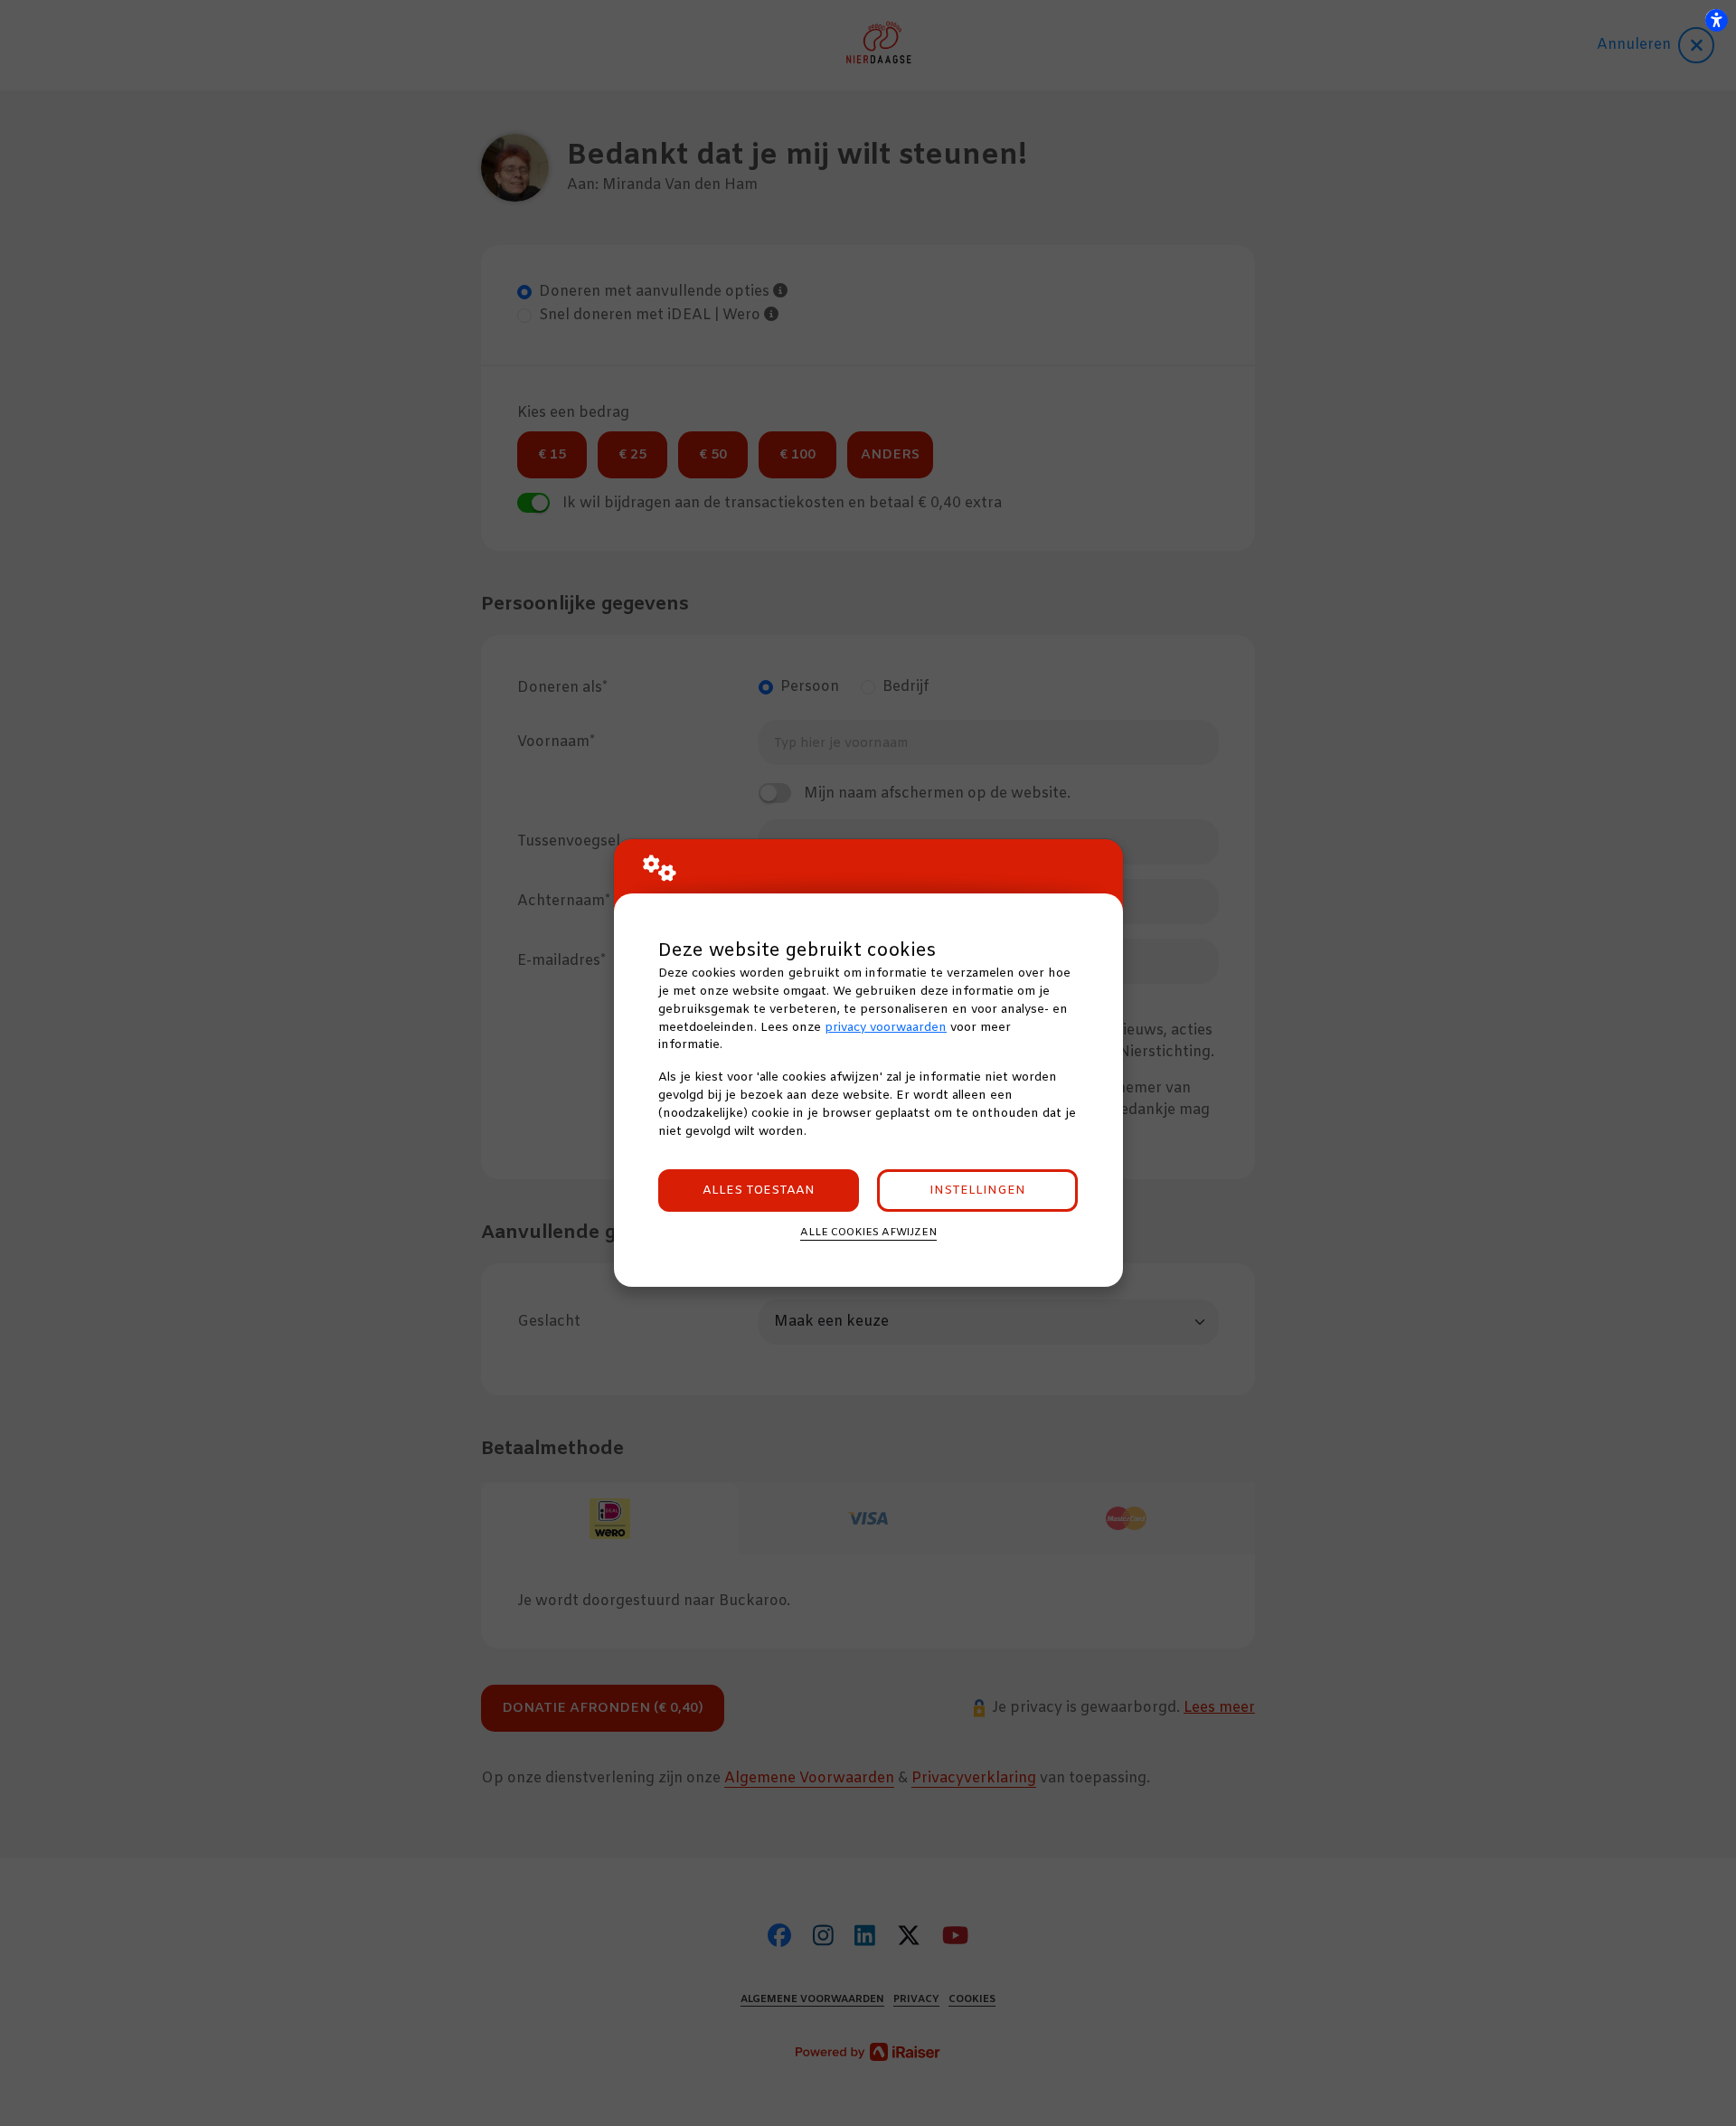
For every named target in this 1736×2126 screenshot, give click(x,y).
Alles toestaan (759, 1191)
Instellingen (977, 1191)
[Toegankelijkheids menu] (1716, 20)
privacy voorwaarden (886, 1028)
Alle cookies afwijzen (868, 1233)
